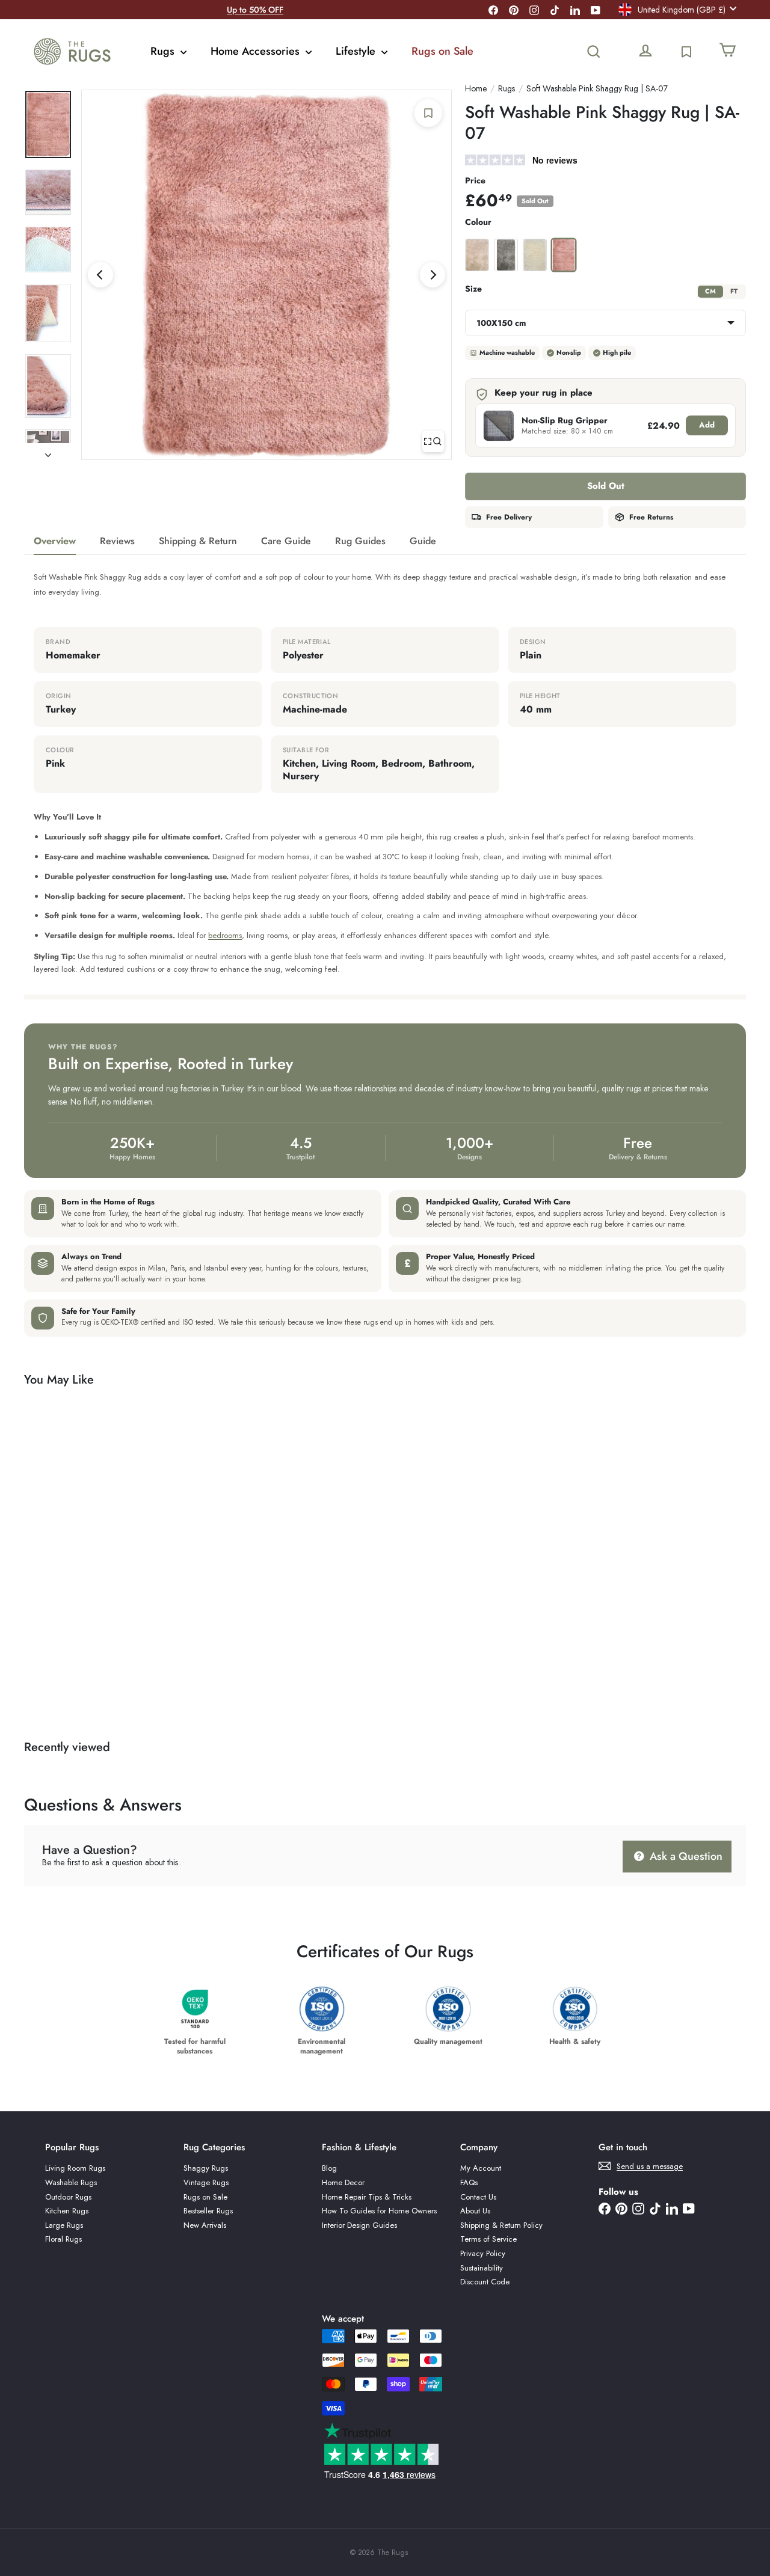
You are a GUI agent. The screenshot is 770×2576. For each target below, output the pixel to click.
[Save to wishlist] (428, 113)
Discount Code (485, 2282)
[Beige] (477, 255)
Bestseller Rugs (208, 2211)
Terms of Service (488, 2239)
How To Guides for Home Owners (379, 2211)
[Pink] (564, 255)
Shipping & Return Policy (501, 2225)
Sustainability (482, 2268)
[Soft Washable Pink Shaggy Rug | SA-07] (79, 1549)
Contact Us (478, 2197)
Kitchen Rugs (67, 2211)
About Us (475, 2211)
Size (473, 289)
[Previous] (100, 275)
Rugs (164, 51)
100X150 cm (501, 323)
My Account (481, 2168)
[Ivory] (535, 255)
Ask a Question (685, 1856)
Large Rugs (64, 2225)
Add (707, 425)
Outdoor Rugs (68, 2197)
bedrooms (225, 935)
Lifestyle (357, 51)
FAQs (469, 2182)
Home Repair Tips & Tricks (367, 2197)
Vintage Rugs (206, 2182)
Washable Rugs (71, 2182)
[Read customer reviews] (605, 161)
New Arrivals (205, 2225)
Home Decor (343, 2182)
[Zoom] (433, 441)
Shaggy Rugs (206, 2168)
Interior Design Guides (359, 2225)
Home (476, 89)
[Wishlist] (686, 52)
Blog (329, 2168)
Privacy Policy (483, 2253)
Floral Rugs (63, 2239)
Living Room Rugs (75, 2168)
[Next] (433, 275)
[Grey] (506, 255)
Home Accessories (257, 51)
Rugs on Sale (442, 51)
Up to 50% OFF (255, 10)
